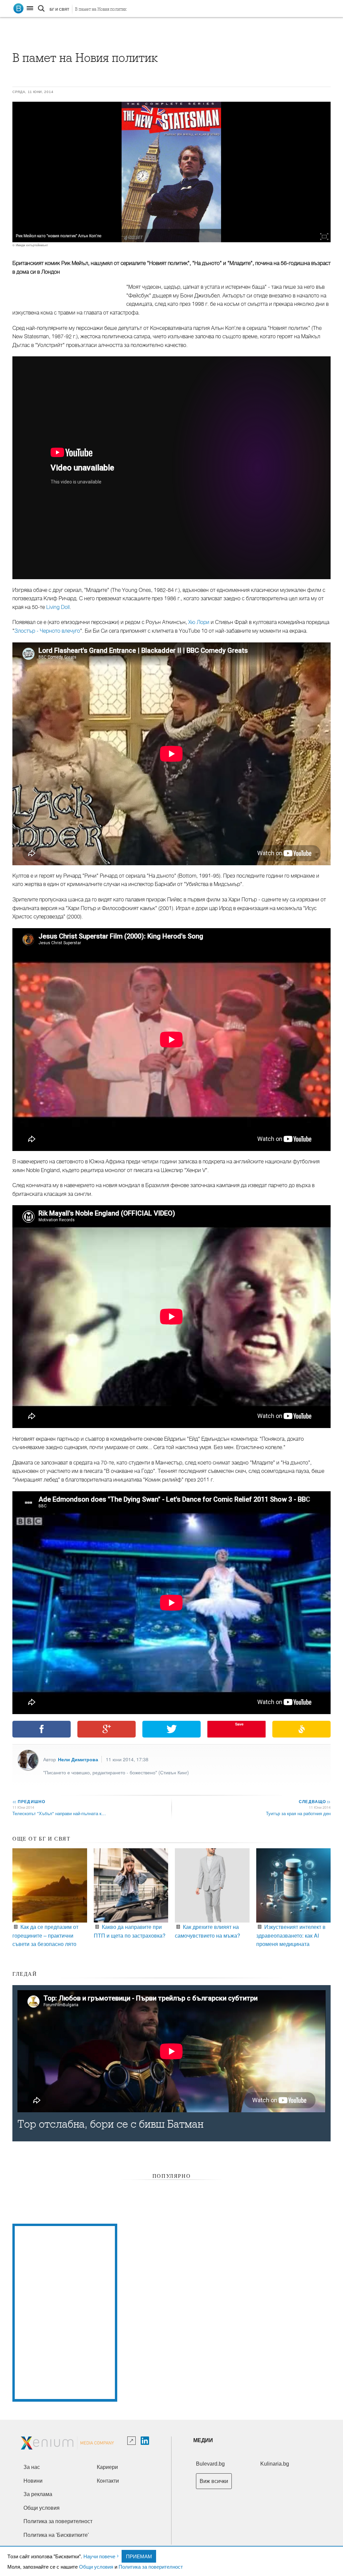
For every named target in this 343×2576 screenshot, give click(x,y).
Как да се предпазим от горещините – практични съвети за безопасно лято (45, 1935)
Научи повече (99, 2556)
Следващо (314, 1801)
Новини (33, 2481)
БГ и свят (59, 9)
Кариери (107, 2467)
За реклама (38, 2494)
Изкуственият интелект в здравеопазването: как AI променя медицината (291, 1935)
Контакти (108, 2481)
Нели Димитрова (78, 1759)
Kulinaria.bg (275, 2464)
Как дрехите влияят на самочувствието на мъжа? (208, 1931)
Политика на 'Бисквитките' (56, 2535)
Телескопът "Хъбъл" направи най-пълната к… (59, 1813)
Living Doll (58, 607)
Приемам (139, 2556)
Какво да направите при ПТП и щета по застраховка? (130, 1931)
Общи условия (96, 2566)
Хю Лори (199, 622)
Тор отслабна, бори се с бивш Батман (110, 2124)
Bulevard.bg (210, 2464)
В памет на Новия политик (101, 9)
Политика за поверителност (151, 2566)
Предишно (29, 1801)
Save (239, 1724)
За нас (32, 2467)
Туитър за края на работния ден (298, 1813)
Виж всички (214, 2481)
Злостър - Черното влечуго (47, 631)
